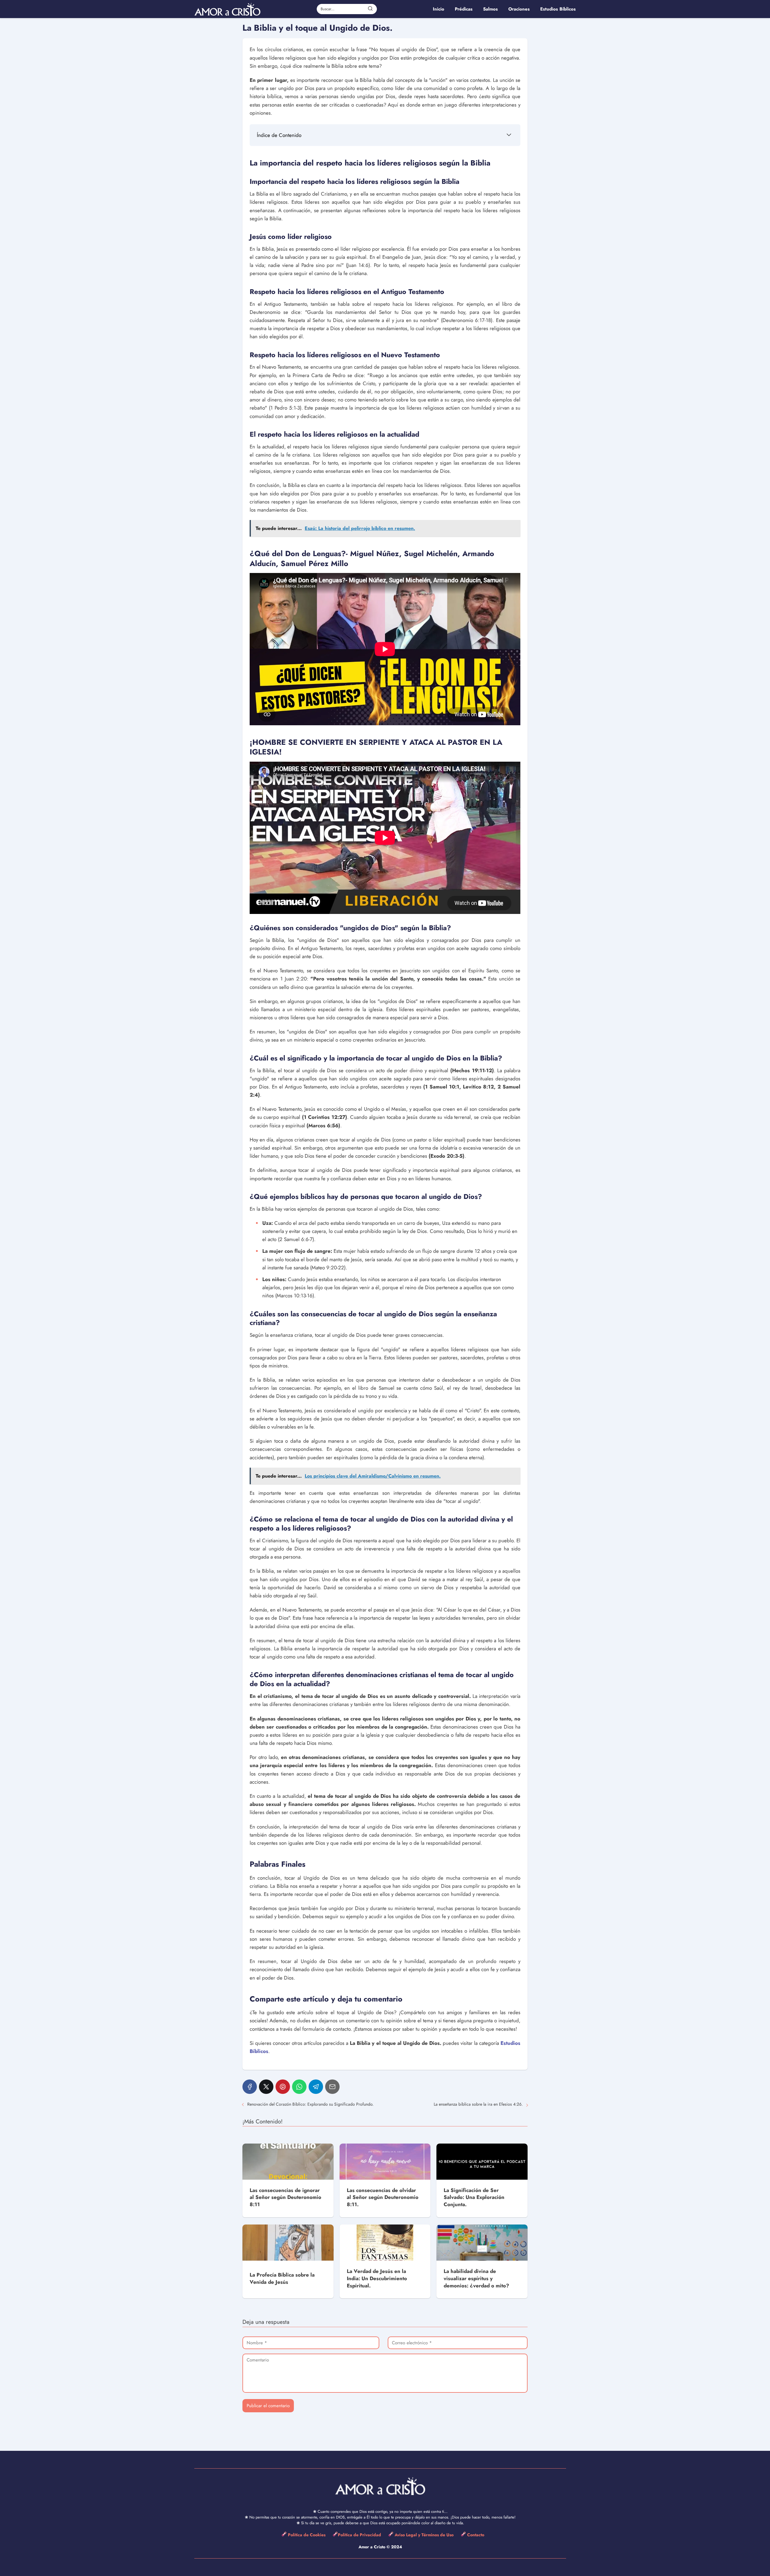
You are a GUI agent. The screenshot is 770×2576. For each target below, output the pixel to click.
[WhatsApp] (299, 2087)
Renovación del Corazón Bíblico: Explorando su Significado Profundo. (310, 2104)
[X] (266, 2087)
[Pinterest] (283, 2087)
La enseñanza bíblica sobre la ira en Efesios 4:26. (478, 2104)
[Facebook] (250, 2087)
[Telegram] (316, 2087)
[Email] (332, 2087)
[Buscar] (370, 9)
